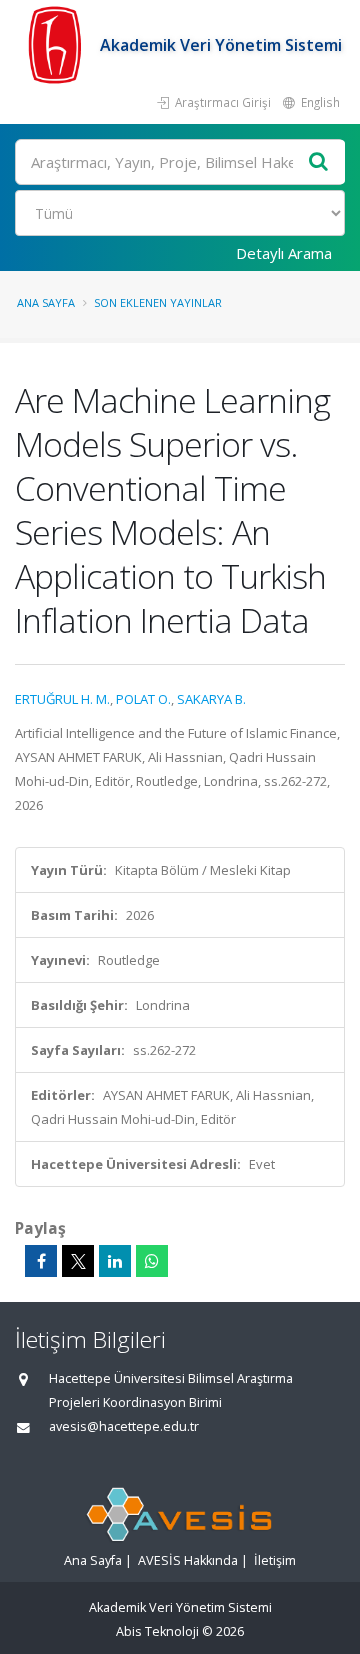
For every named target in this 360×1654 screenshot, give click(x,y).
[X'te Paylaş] (78, 1261)
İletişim (275, 1560)
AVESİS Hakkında (188, 1560)
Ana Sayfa (46, 302)
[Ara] (319, 162)
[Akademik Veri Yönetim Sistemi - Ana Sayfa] (57, 45)
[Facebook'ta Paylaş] (41, 1261)
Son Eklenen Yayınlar (158, 302)
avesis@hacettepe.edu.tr (124, 1426)
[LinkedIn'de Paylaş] (115, 1261)
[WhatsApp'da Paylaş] (152, 1261)
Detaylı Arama (284, 253)
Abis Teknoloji (157, 1631)
